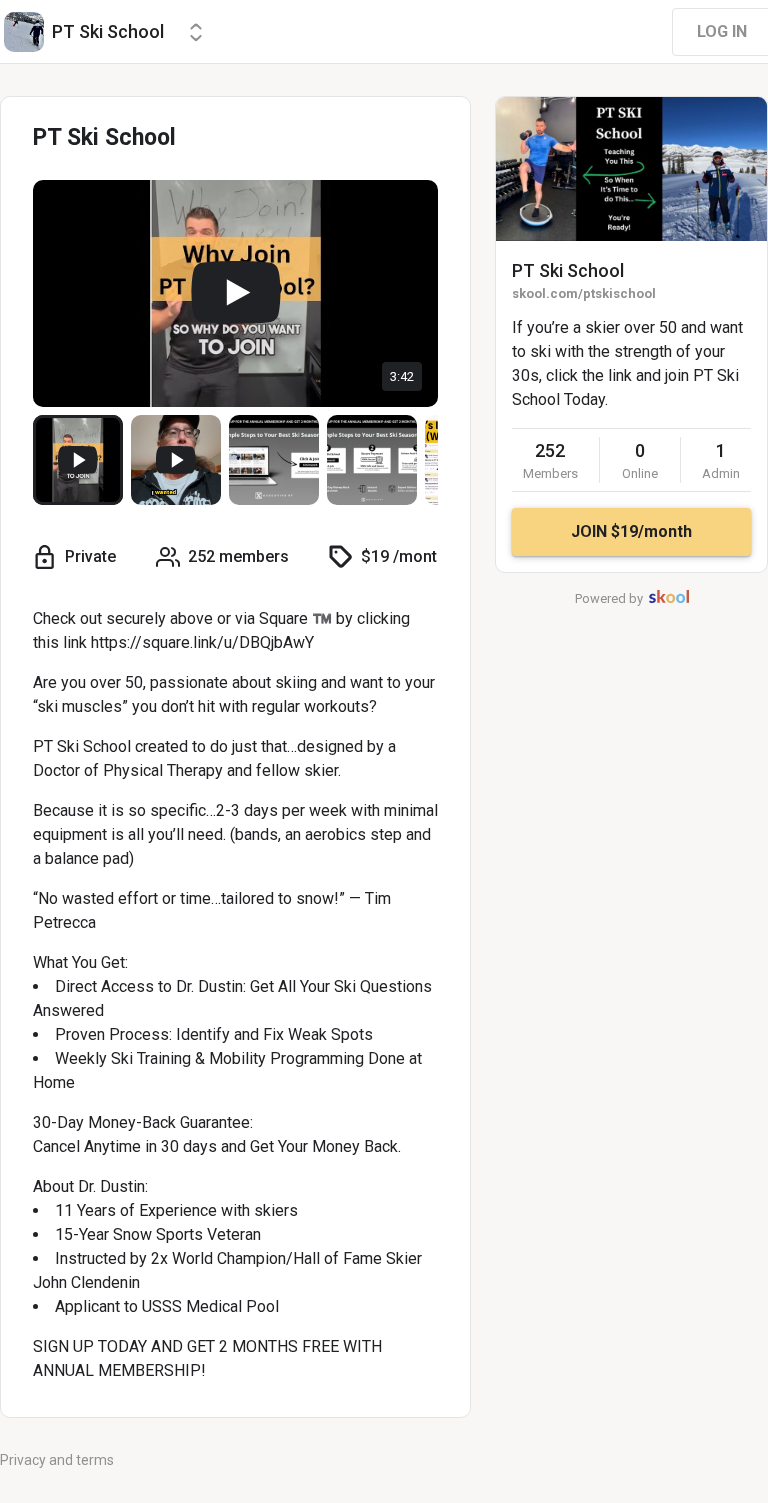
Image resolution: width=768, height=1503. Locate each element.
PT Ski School (568, 270)
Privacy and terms (57, 1460)
